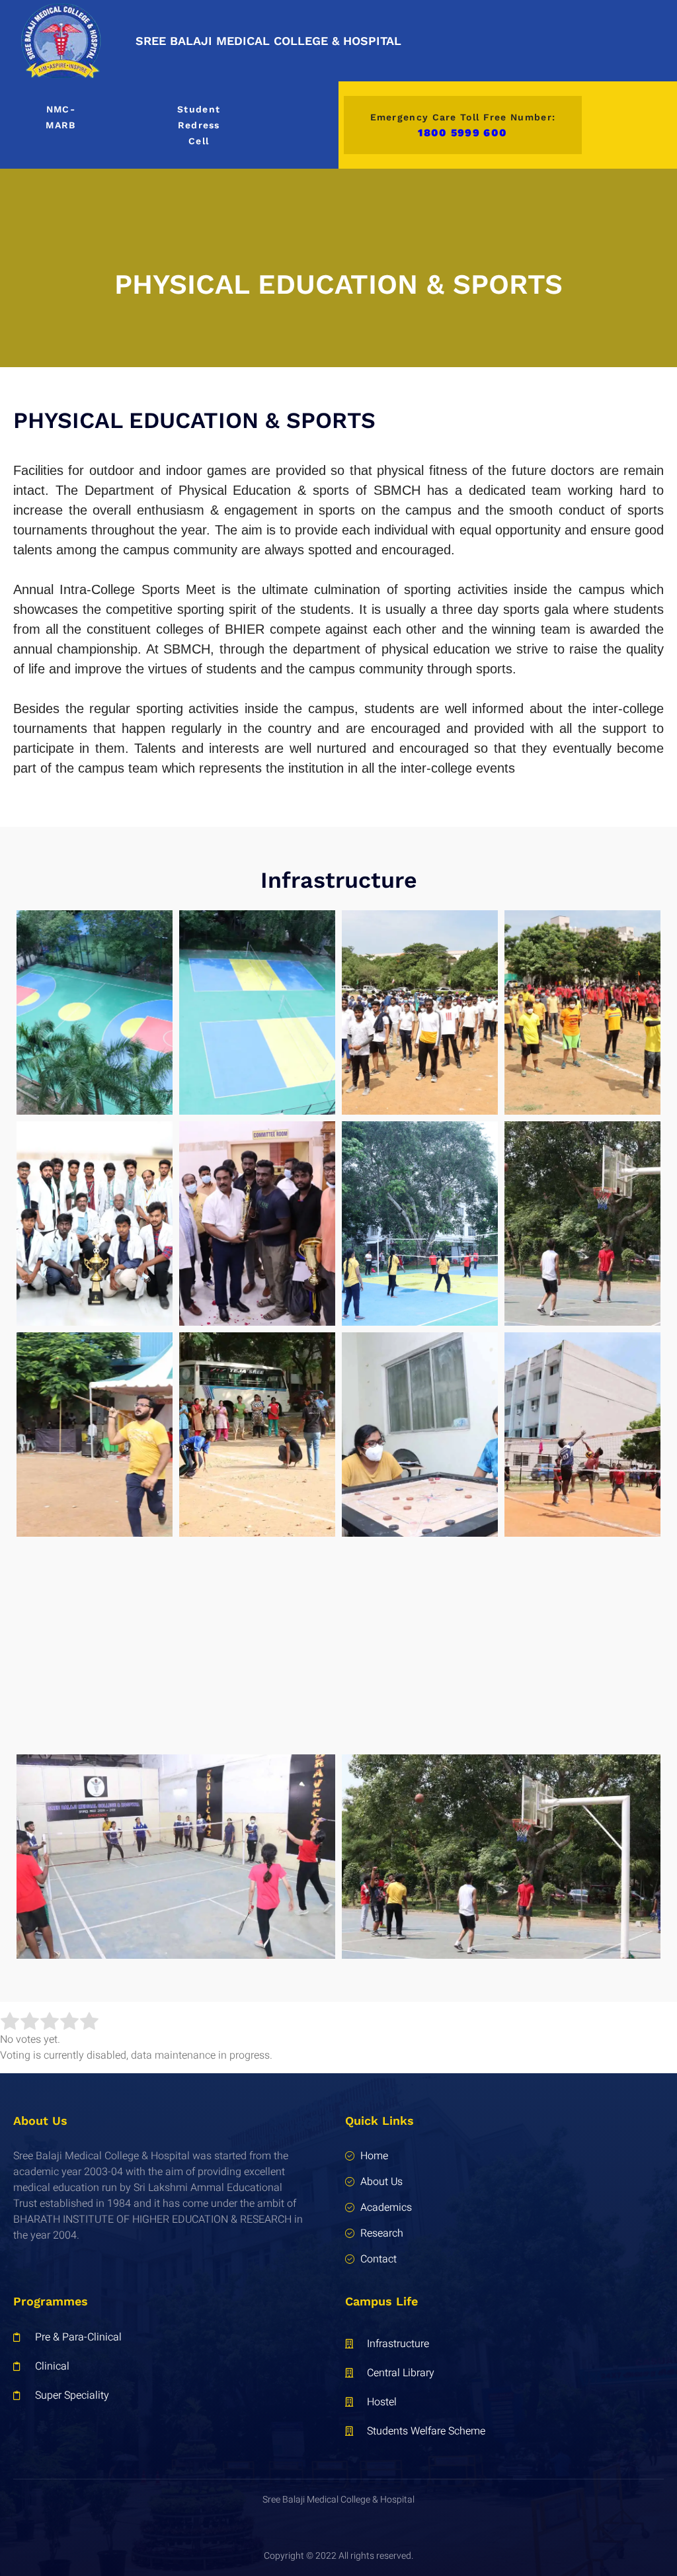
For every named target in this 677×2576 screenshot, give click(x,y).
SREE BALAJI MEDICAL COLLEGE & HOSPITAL (268, 41)
